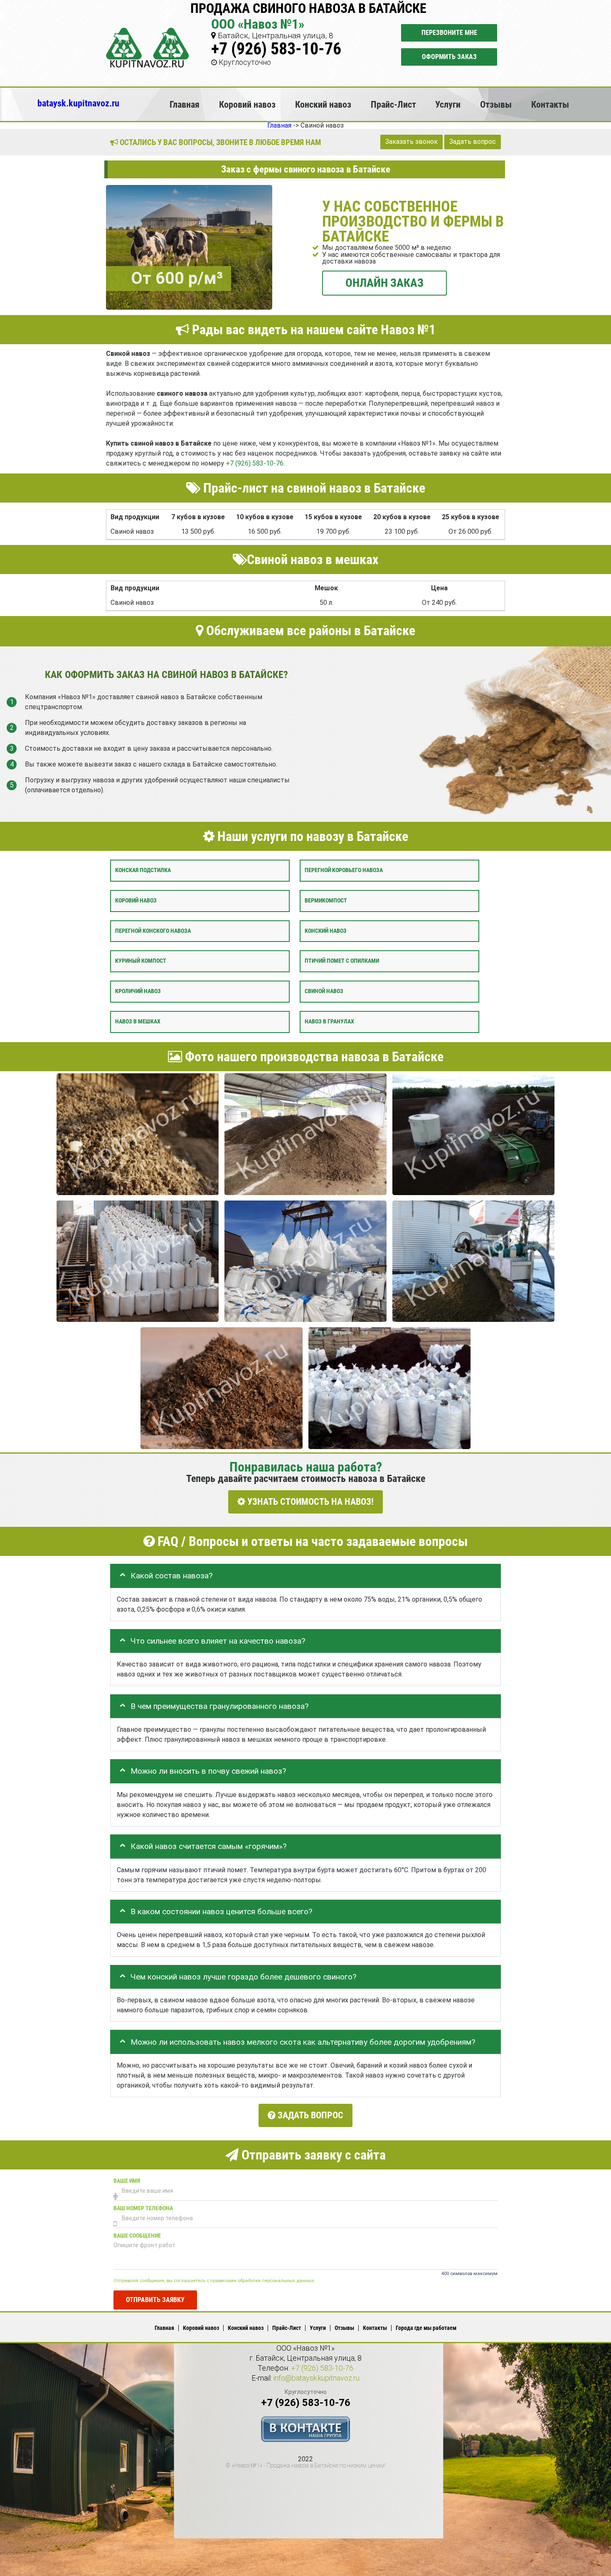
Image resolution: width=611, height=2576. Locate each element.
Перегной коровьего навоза (344, 870)
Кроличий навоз (138, 991)
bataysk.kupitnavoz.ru (78, 103)
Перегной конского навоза (153, 931)
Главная (185, 104)
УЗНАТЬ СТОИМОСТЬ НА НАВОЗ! (309, 1502)
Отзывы (496, 104)
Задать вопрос (473, 142)
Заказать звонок (411, 142)
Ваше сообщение (137, 2235)
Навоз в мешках (138, 1022)
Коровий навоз (247, 104)
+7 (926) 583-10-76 (276, 49)
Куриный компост (141, 961)
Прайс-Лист (393, 104)
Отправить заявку (155, 2299)
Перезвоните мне (449, 33)
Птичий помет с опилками (342, 961)
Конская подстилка (143, 870)
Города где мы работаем (426, 2328)
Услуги (448, 104)
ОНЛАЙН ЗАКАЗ (384, 282)
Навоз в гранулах (329, 1022)
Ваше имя (127, 2180)
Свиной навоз (324, 991)
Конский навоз (323, 104)
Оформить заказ (449, 57)
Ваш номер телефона (143, 2208)
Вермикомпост (326, 901)
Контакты (550, 104)
